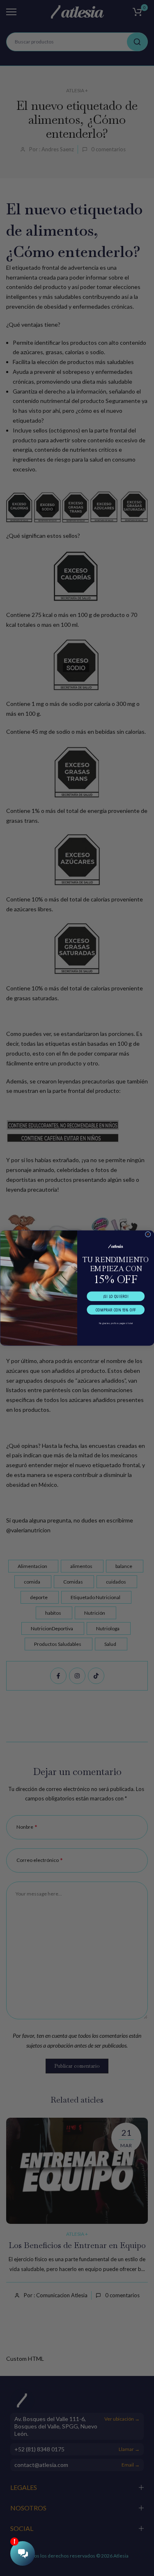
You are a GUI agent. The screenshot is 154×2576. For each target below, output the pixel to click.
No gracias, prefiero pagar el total (116, 1323)
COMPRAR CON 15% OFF (115, 1310)
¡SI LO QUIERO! (116, 1296)
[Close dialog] (148, 1234)
